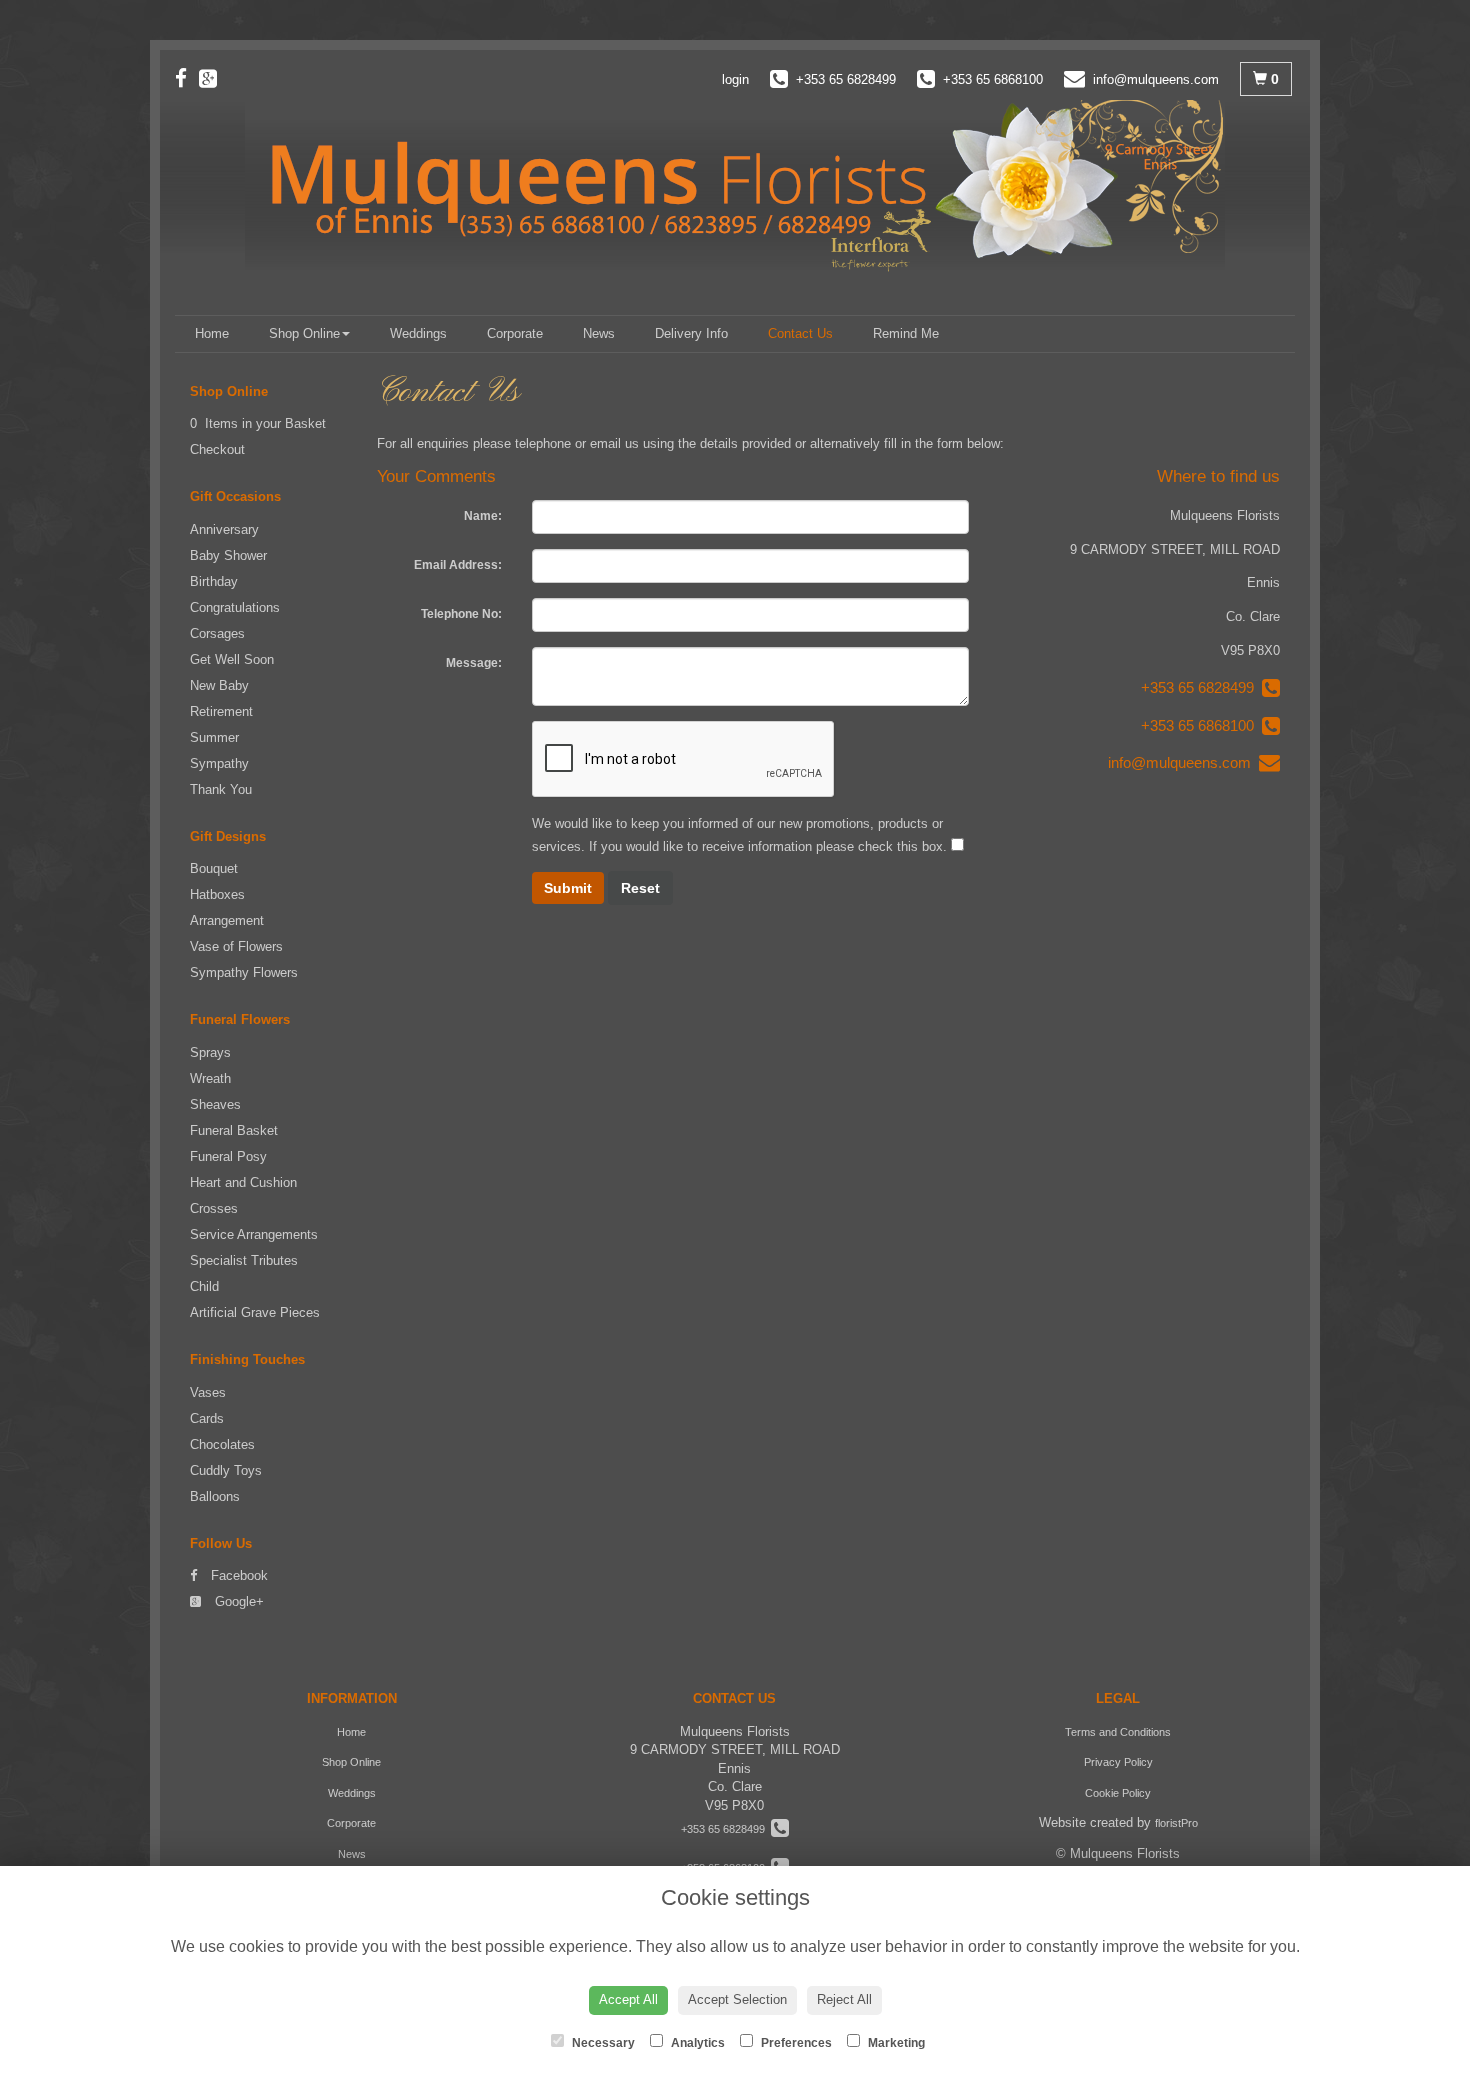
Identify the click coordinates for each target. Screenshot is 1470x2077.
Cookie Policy (1118, 1793)
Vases (208, 1392)
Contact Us (800, 333)
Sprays (210, 1052)
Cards (207, 1418)
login (735, 79)
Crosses (214, 1208)
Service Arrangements (254, 1234)
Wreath (210, 1078)
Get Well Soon (232, 659)
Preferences (795, 2043)
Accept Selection (737, 1999)
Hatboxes (217, 894)
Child (204, 1286)
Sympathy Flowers (244, 972)
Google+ (237, 1601)
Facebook (237, 1575)
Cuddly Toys (226, 1470)
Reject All (844, 1999)
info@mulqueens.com (1183, 762)
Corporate (515, 333)
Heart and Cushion (243, 1182)
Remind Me (906, 333)
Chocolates (222, 1444)
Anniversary (224, 529)
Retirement (221, 711)
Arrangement (227, 920)
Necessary (602, 2043)
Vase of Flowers (236, 946)
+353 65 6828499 (1201, 687)
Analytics (696, 2043)
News (599, 333)
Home (212, 333)
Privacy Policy (1118, 1762)
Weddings (418, 333)
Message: (474, 663)
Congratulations (235, 607)
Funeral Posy (228, 1156)
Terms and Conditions (1118, 1732)
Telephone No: (461, 614)
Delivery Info (691, 333)
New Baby (219, 685)
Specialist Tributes (244, 1260)
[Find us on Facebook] (187, 78)
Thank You (221, 789)
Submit (568, 888)
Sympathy (219, 763)
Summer (214, 737)
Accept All (628, 1999)
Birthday (214, 581)
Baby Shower (228, 555)
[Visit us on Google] (214, 78)
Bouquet (214, 868)
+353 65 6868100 (1201, 725)
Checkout (217, 449)
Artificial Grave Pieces (255, 1312)
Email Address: (458, 565)
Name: (483, 516)
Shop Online (304, 333)
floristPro (1176, 1823)
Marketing (895, 2043)
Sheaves (215, 1104)
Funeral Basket (234, 1130)
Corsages (217, 633)
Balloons (215, 1496)
